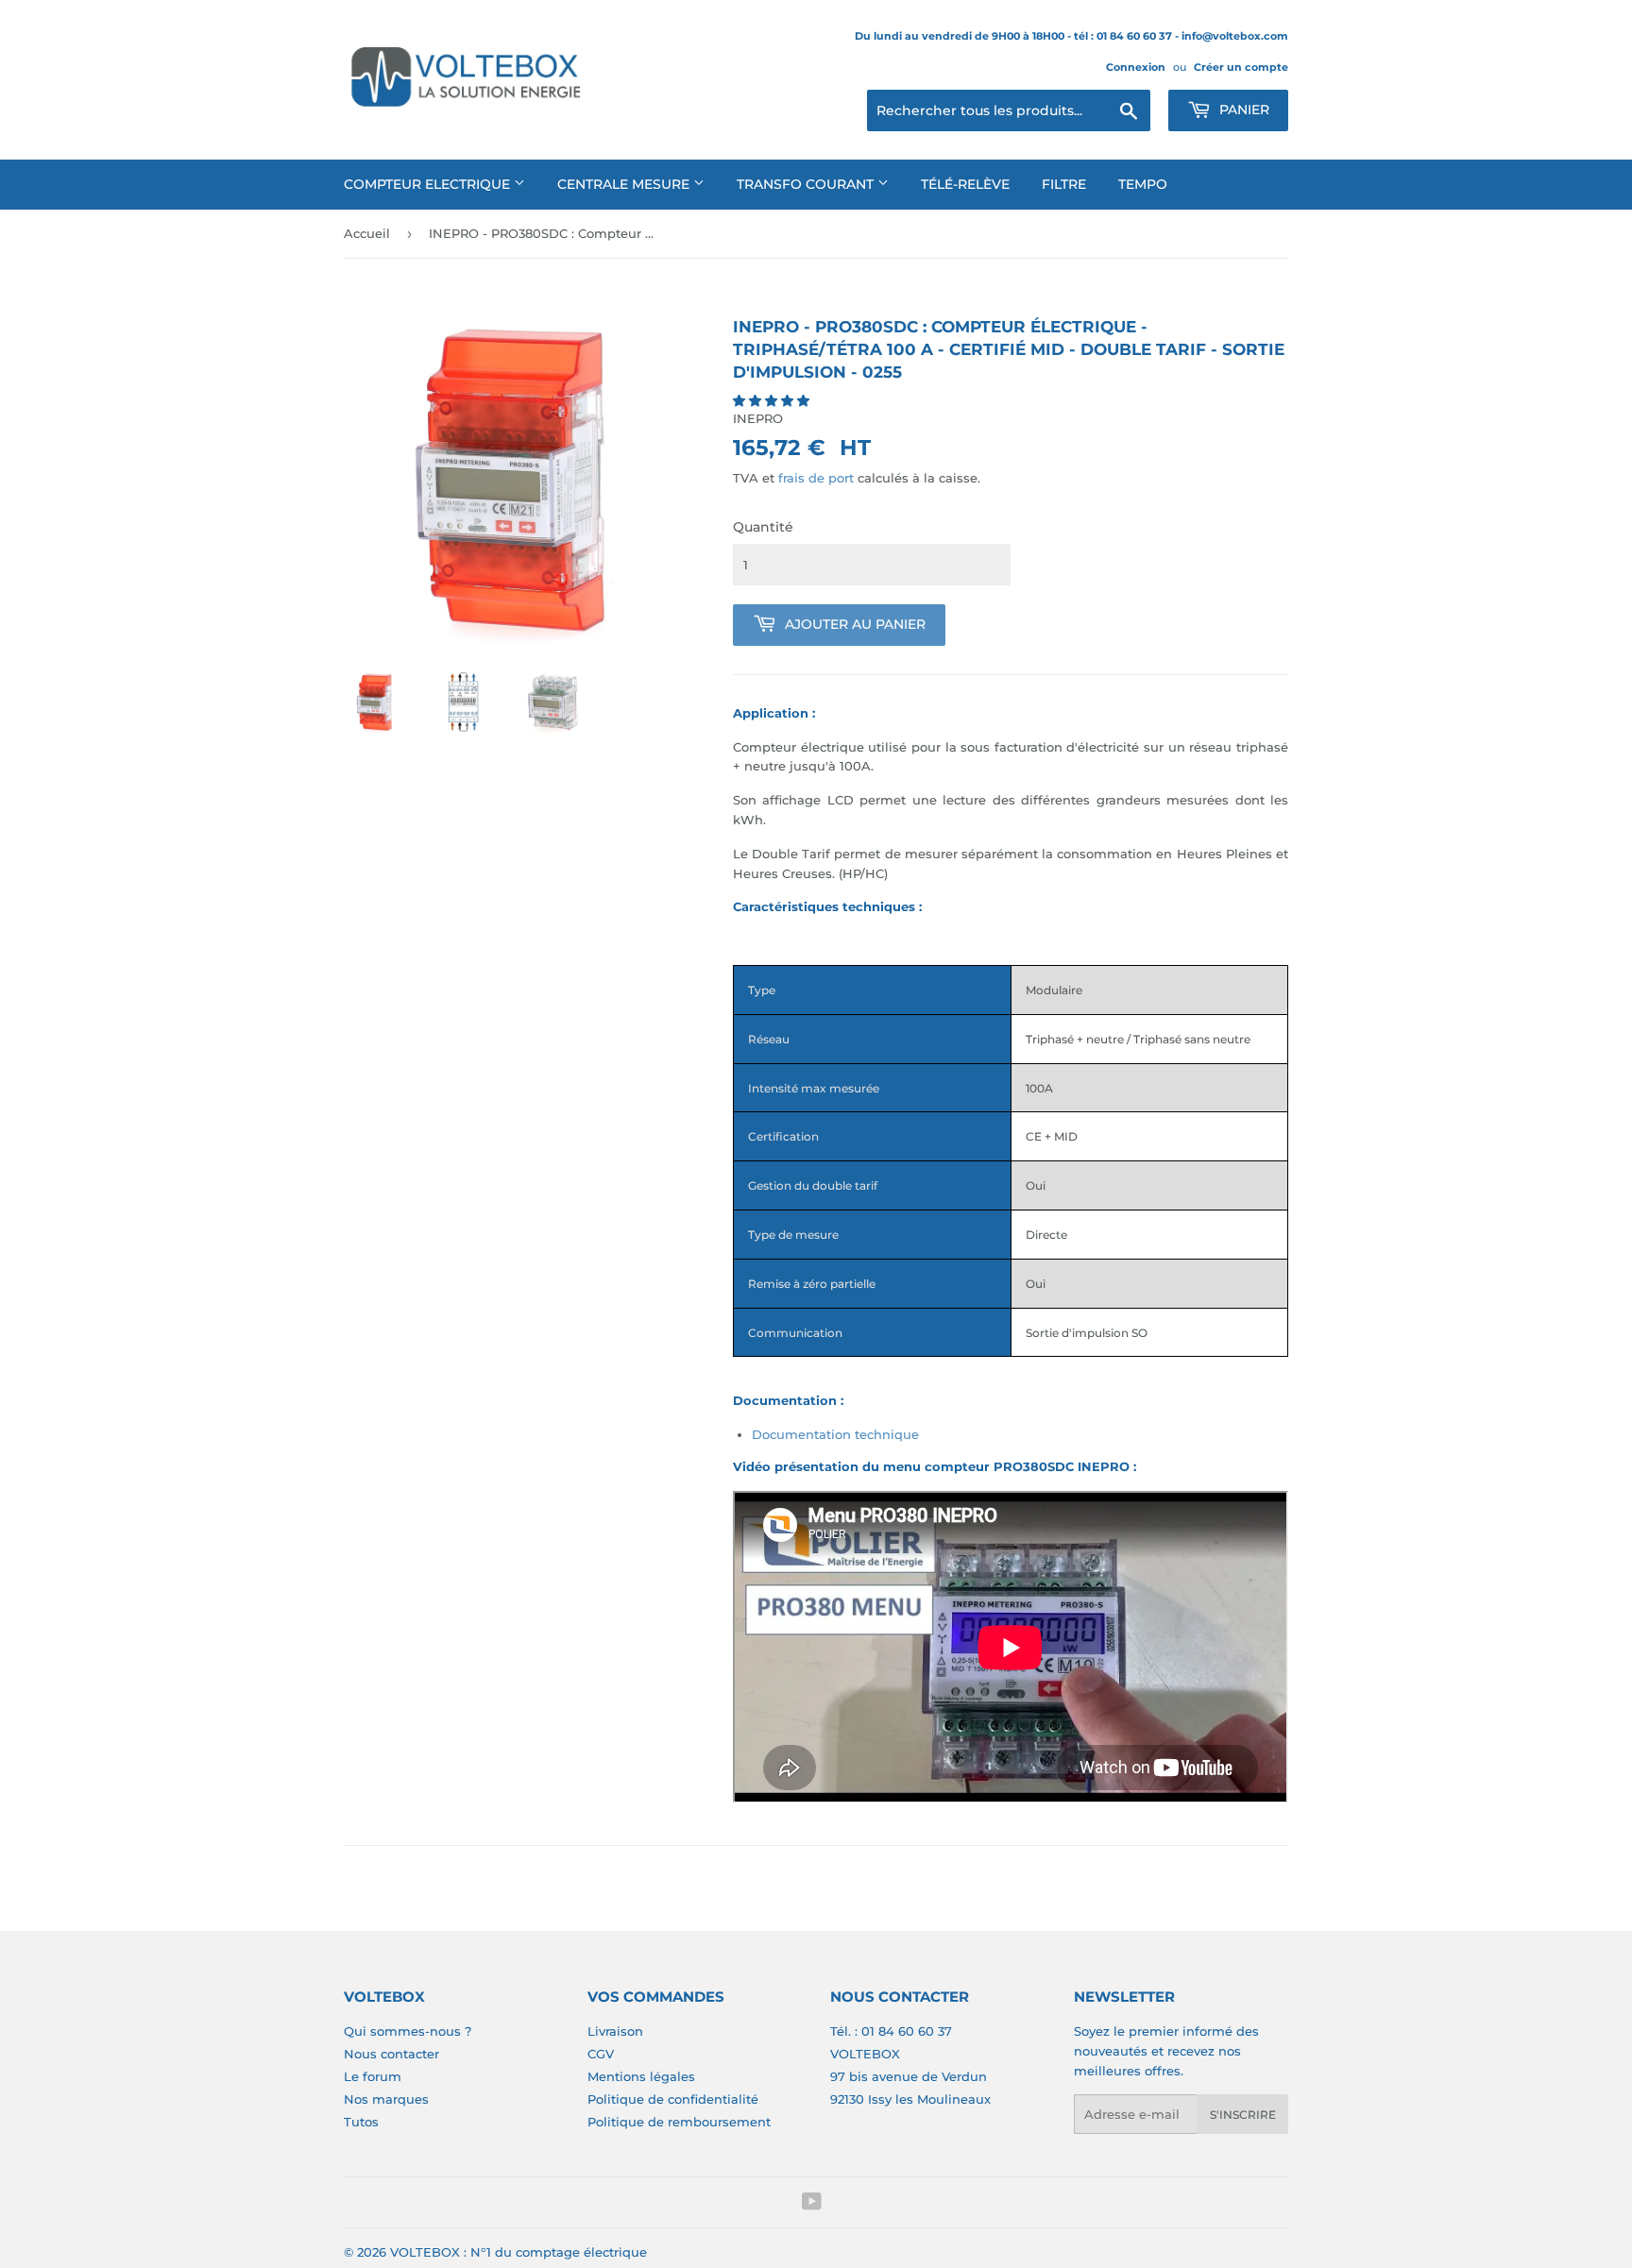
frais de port (816, 478)
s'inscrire (1243, 2115)
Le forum (373, 2076)
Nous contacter (391, 2054)
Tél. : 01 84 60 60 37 (891, 2031)
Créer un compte (1241, 67)
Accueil (367, 233)
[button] (773, 400)
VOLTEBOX (865, 2054)
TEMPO (1143, 184)
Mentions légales (641, 2076)
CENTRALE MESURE (625, 184)
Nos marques (386, 2099)
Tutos (361, 2122)
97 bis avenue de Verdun (909, 2076)
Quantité (763, 527)
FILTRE (1064, 184)
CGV (601, 2054)
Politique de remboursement (679, 2122)
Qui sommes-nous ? (408, 2031)
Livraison (615, 2031)
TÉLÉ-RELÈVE (965, 184)
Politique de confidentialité (673, 2099)
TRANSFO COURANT (807, 184)
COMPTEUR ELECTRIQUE (429, 184)
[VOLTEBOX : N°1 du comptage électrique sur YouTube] (812, 2204)
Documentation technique (835, 1434)
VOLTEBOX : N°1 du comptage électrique (518, 2252)
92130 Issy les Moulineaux (910, 2099)
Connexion (1136, 67)
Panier (1242, 110)
